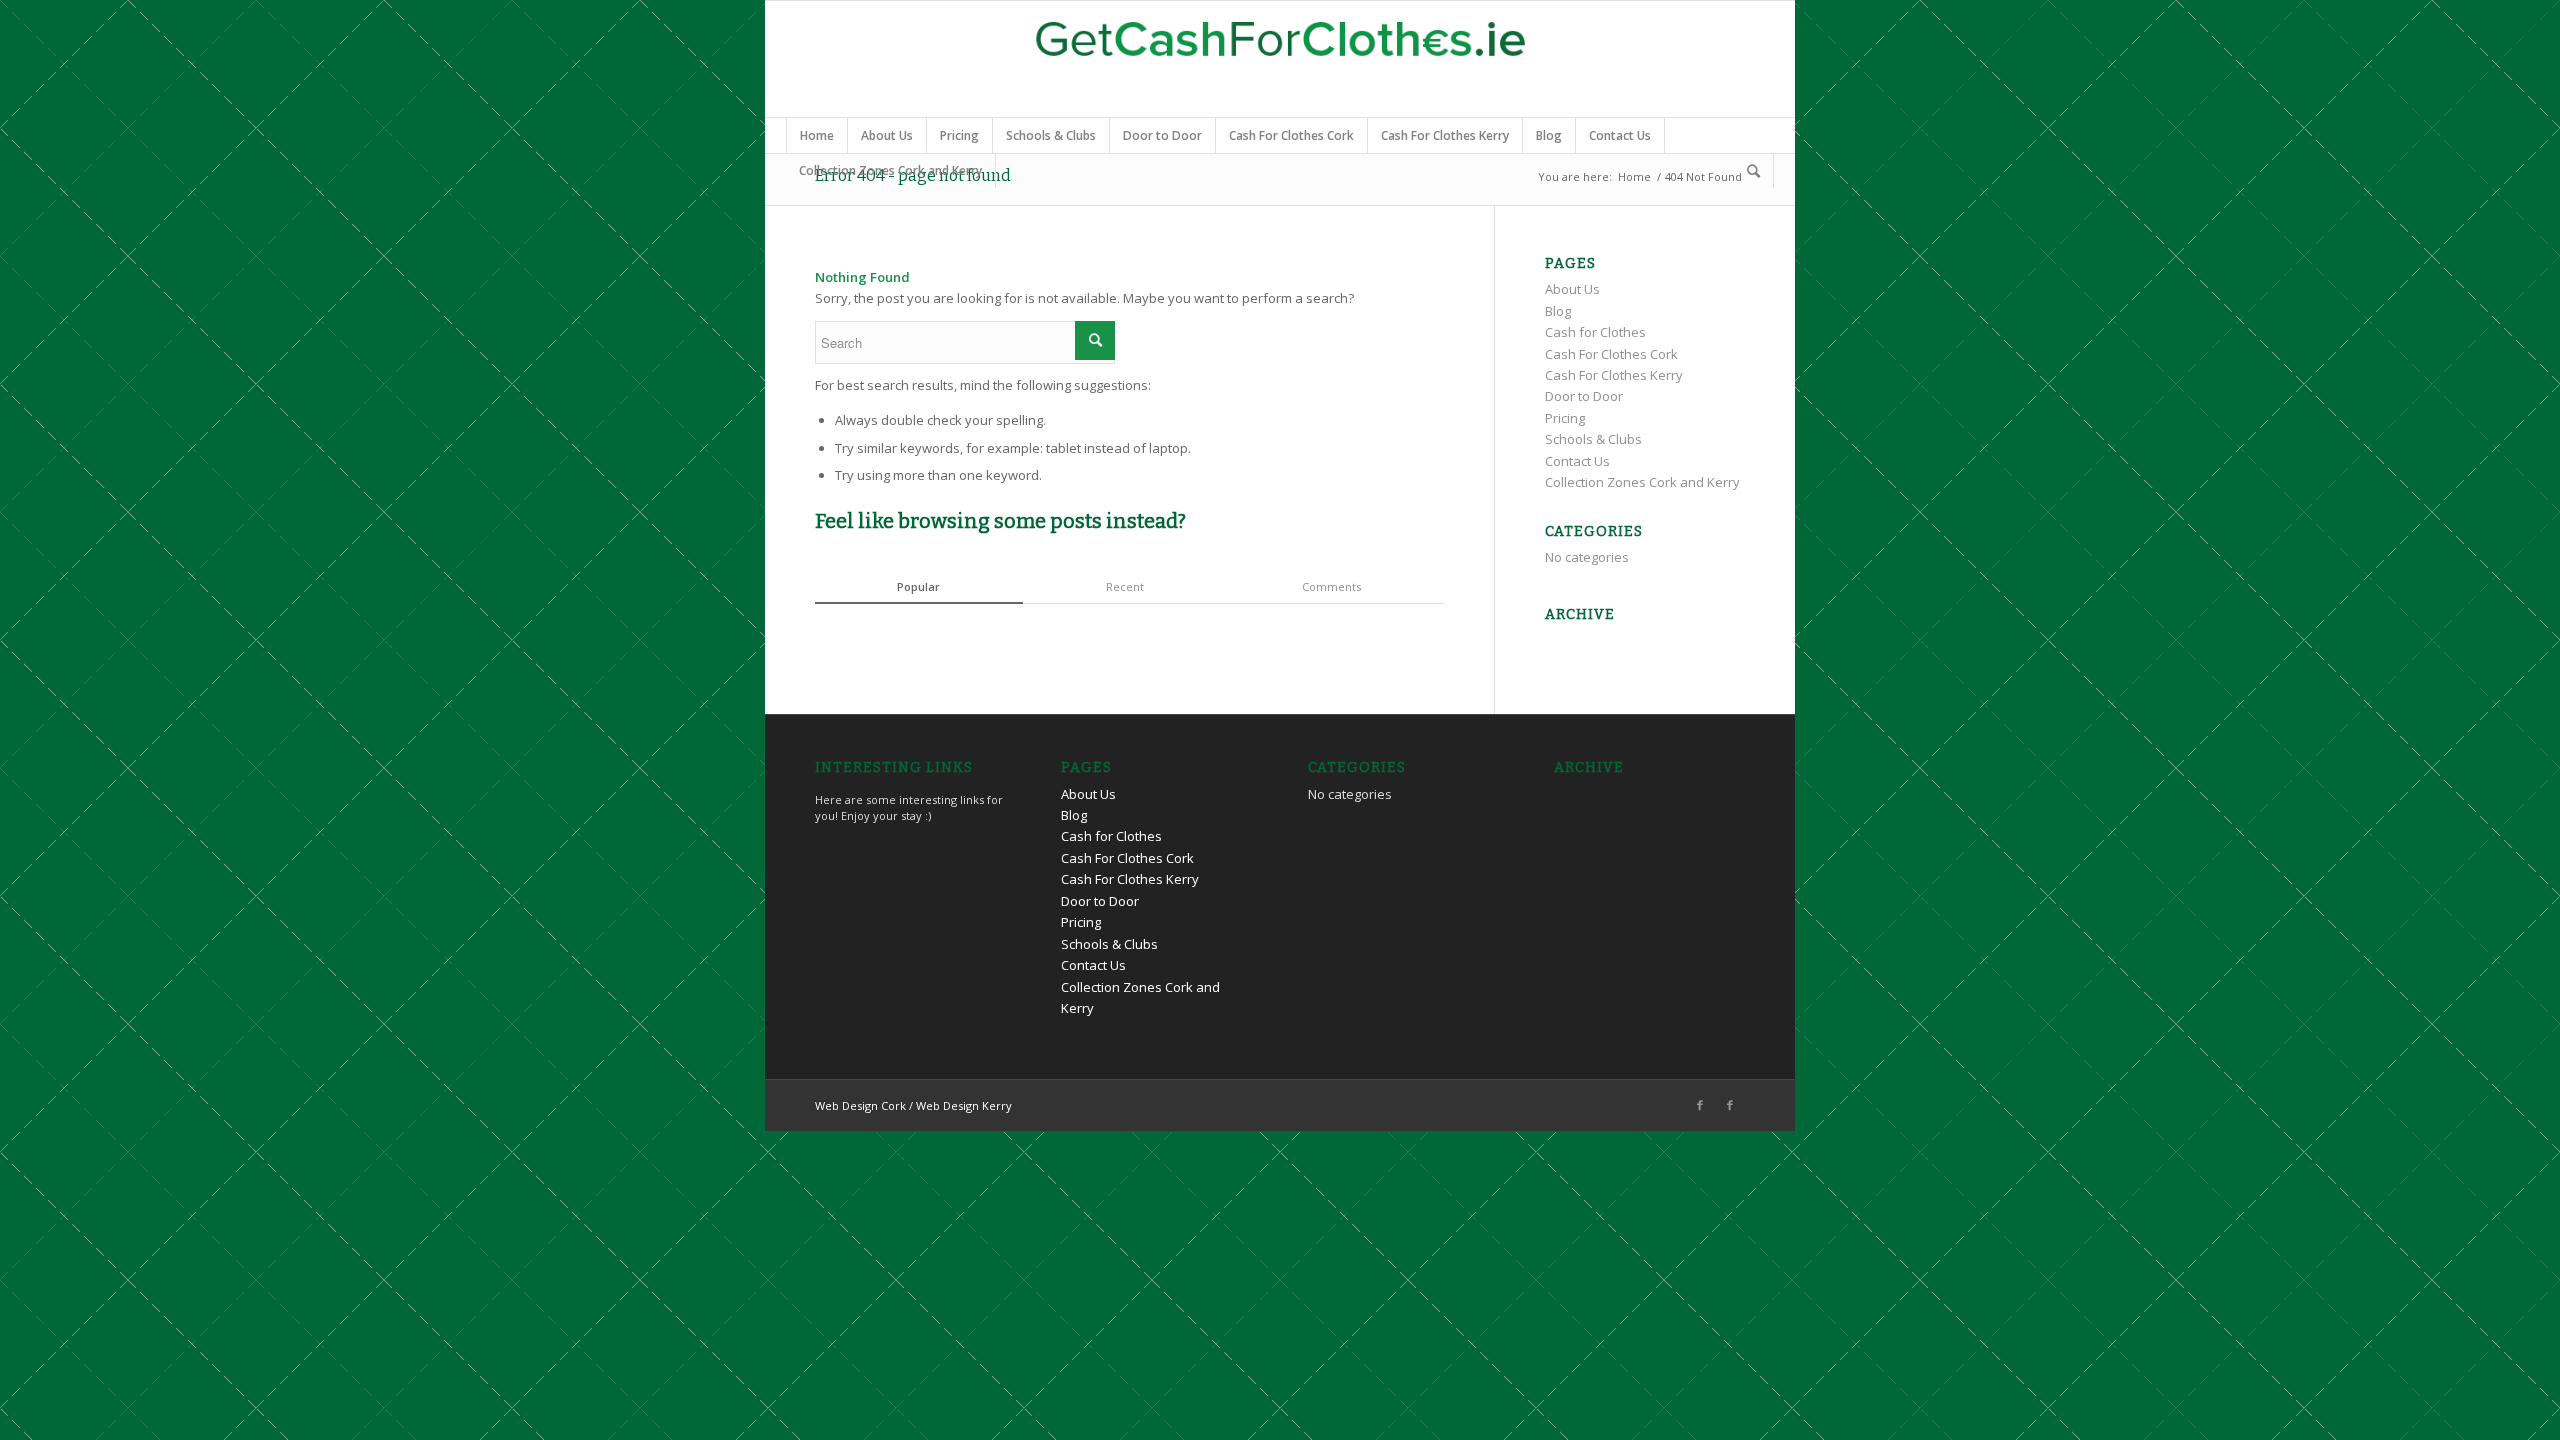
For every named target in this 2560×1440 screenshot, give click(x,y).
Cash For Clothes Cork (1291, 135)
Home (817, 135)
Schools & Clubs (1051, 135)
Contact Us (1620, 135)
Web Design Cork (860, 1105)
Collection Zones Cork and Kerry (890, 170)
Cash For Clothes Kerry (1445, 135)
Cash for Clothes (1595, 332)
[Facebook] (1700, 1105)
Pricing (959, 135)
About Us (887, 135)
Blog (1549, 135)
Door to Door (1162, 135)
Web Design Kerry (964, 1105)
